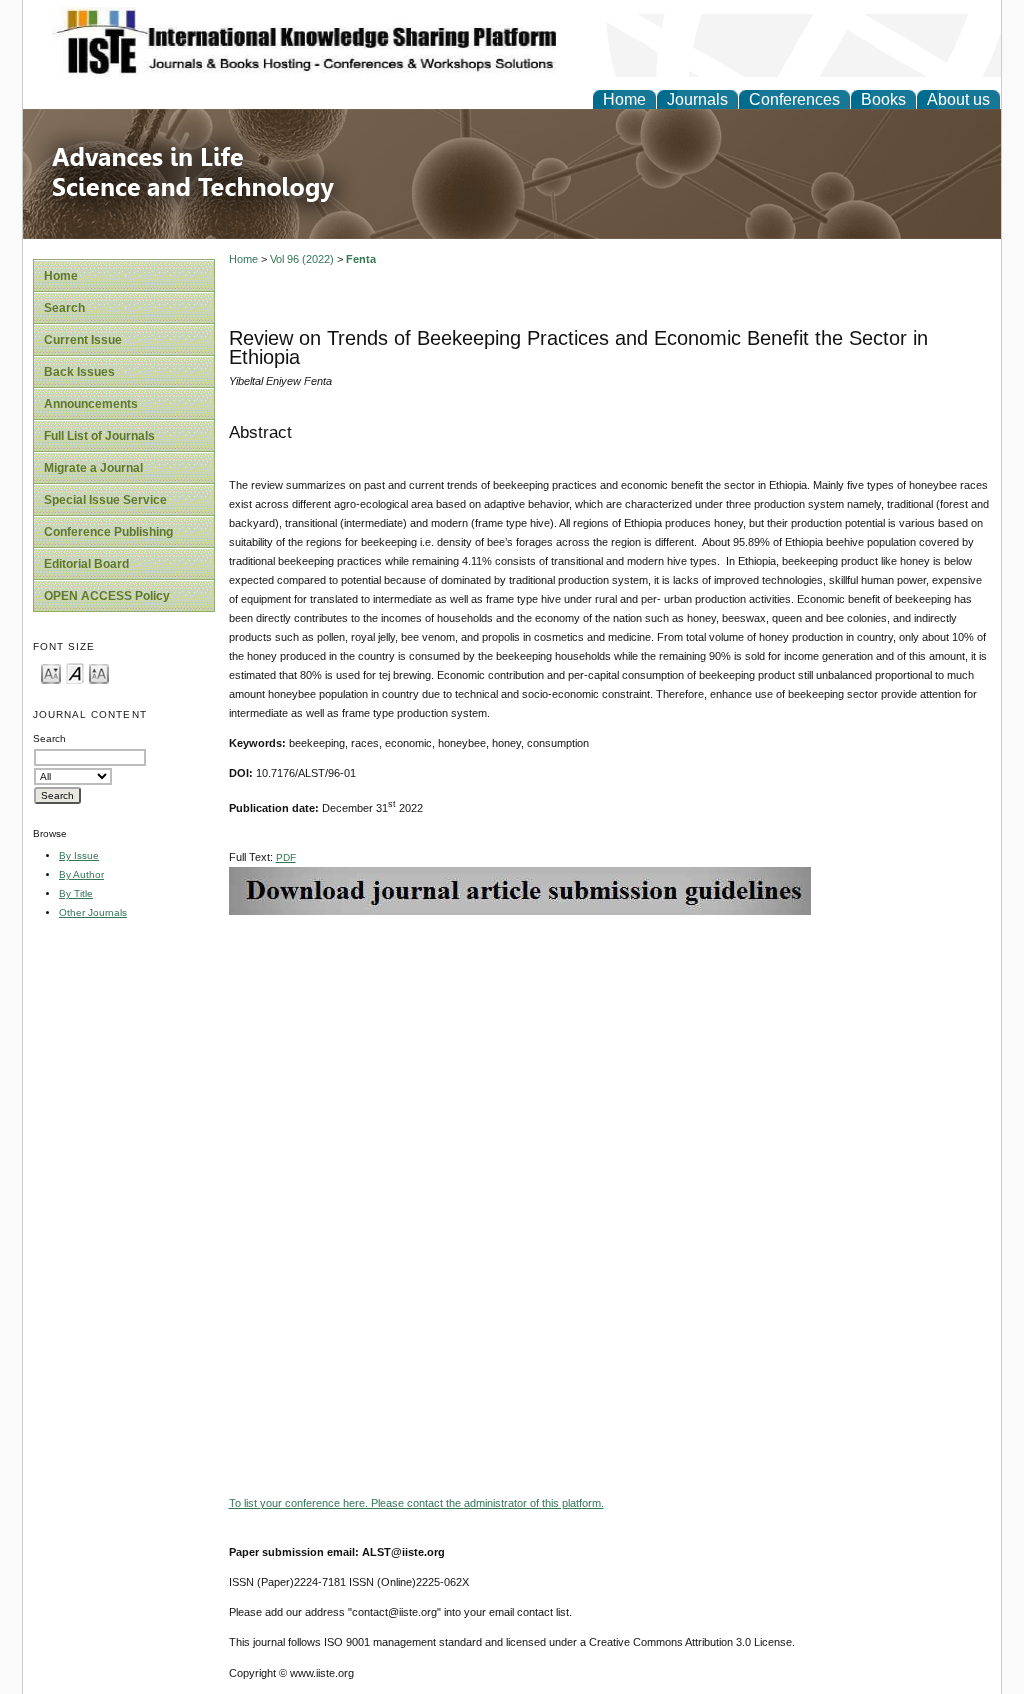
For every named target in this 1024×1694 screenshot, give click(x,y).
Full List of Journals (99, 436)
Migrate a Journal (93, 468)
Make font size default (75, 672)
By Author (81, 874)
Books (883, 99)
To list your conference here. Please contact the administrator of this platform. (416, 1503)
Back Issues (79, 372)
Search (64, 308)
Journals (697, 99)
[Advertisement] (610, 1055)
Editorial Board (86, 564)
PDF (286, 857)
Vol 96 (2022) (302, 259)
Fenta (361, 259)
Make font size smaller (51, 672)
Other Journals (93, 912)
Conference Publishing (108, 532)
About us (958, 99)
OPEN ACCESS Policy (107, 596)
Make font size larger (99, 672)
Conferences (794, 99)
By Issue (79, 855)
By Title (76, 893)
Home (624, 99)
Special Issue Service (105, 500)
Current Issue (83, 340)
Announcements (91, 404)
